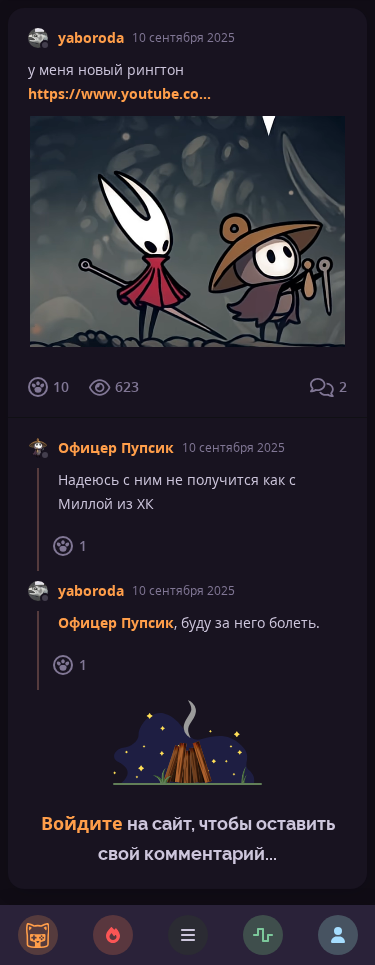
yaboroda (91, 37)
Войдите (82, 823)
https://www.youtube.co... (119, 93)
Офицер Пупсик (116, 447)
